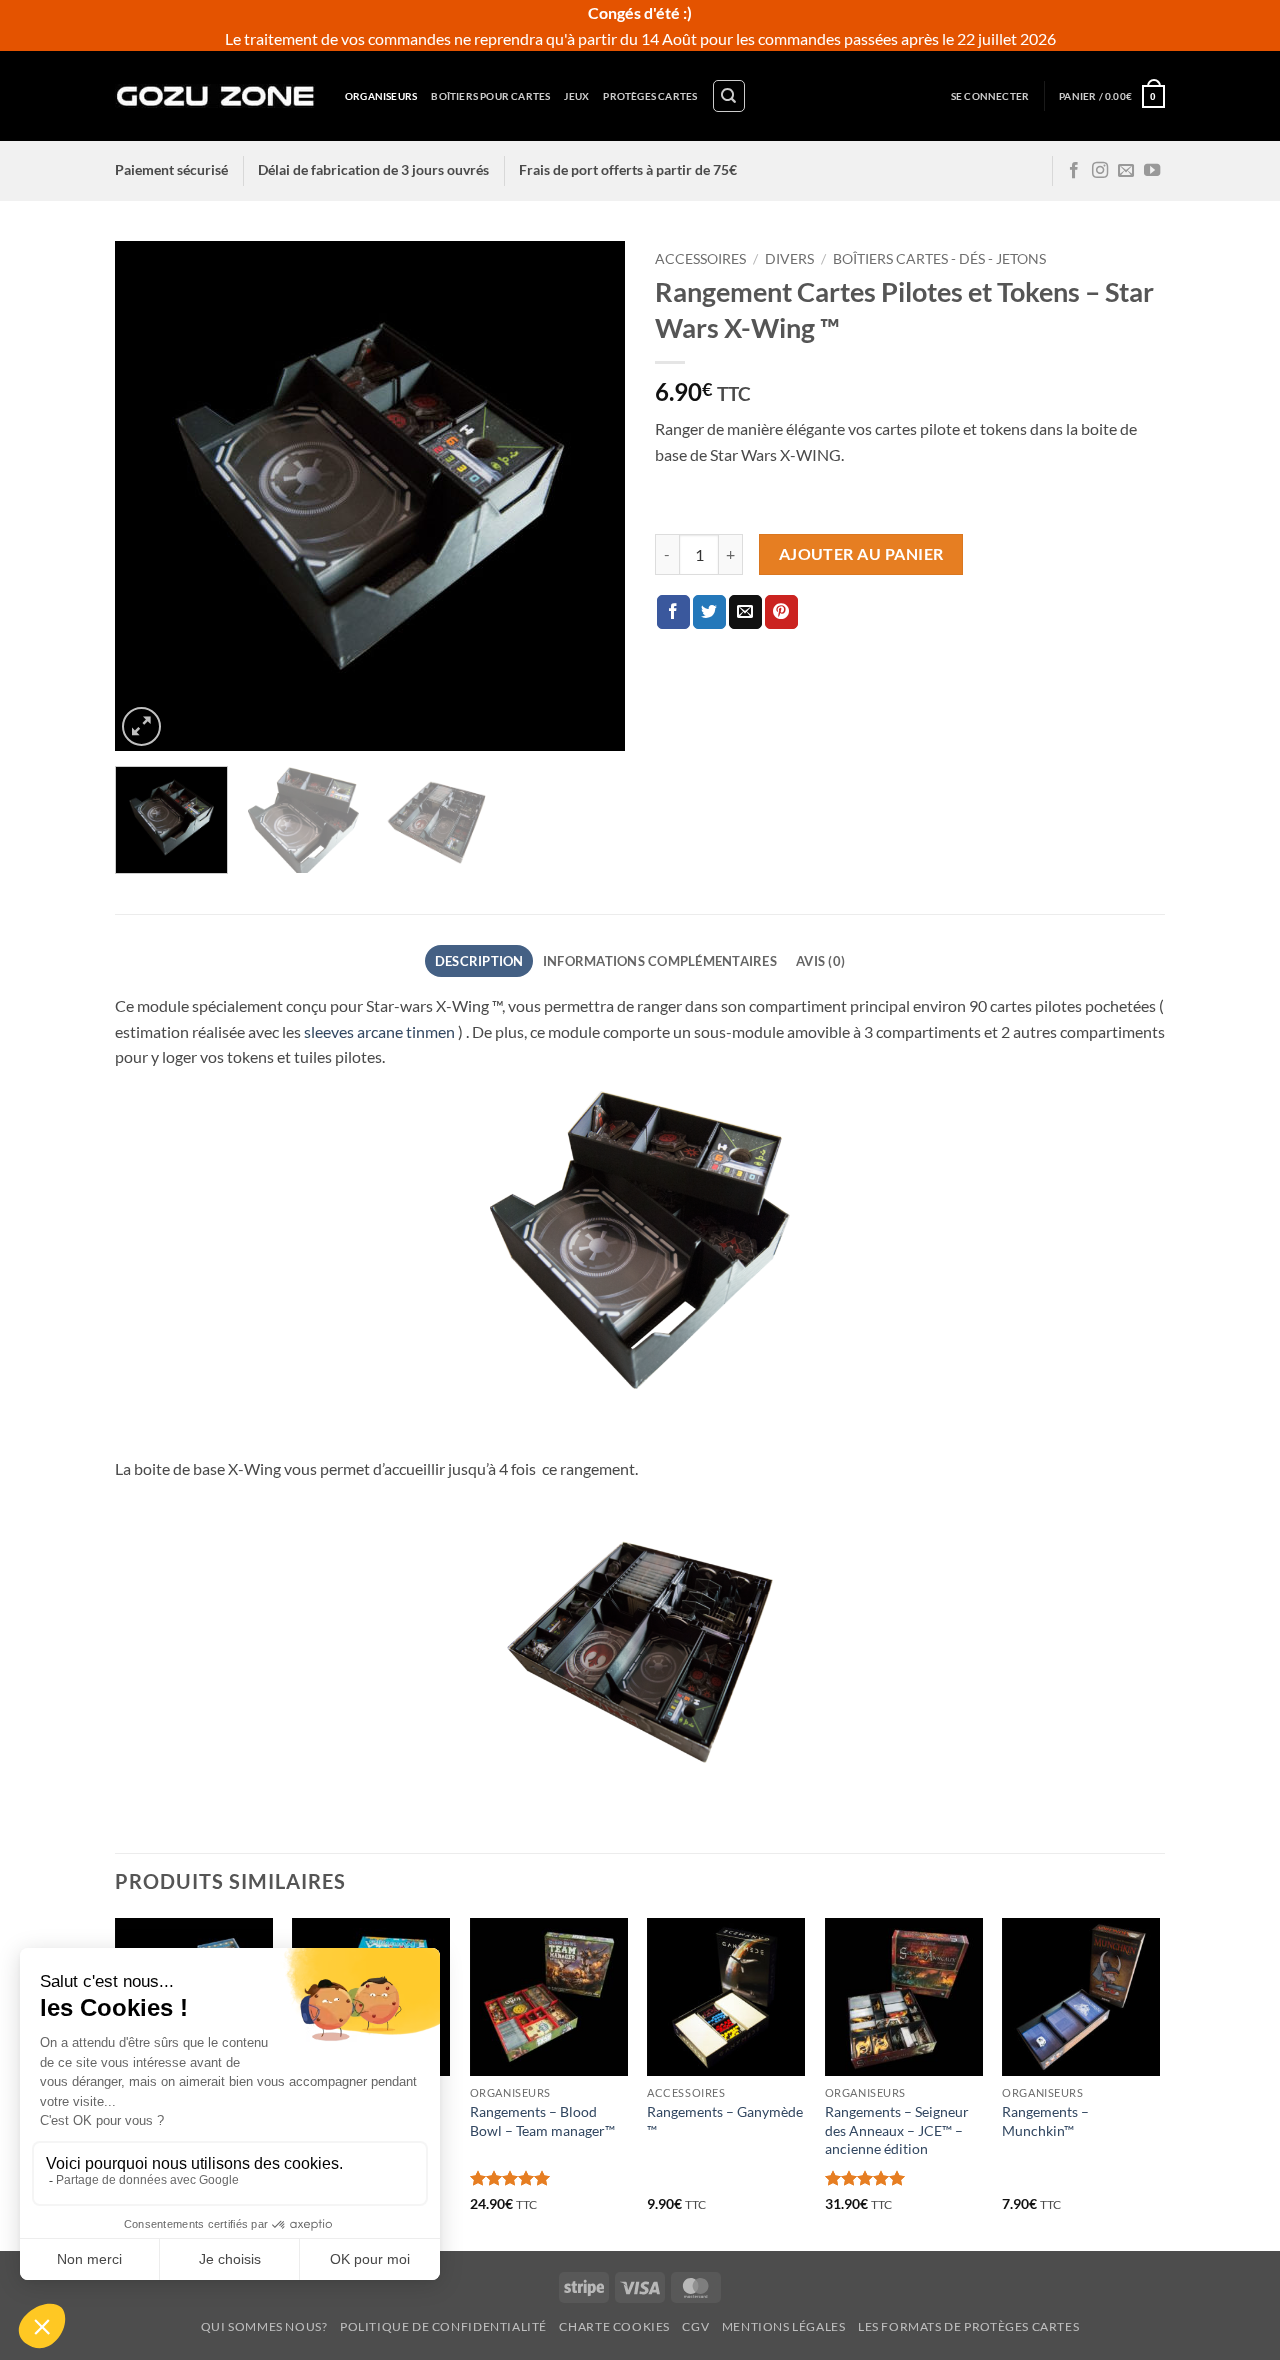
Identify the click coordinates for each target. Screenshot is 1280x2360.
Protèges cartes (650, 96)
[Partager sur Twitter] (709, 612)
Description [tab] (479, 961)
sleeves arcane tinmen (379, 1031)
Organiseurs (381, 96)
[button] (990, 96)
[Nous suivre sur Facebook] (1074, 171)
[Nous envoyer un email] (1126, 171)
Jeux (576, 96)
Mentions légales (784, 2326)
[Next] (590, 496)
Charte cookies (614, 2326)
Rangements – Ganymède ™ (725, 2121)
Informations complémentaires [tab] (660, 961)
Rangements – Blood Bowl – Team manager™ (542, 2121)
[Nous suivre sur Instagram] (1100, 171)
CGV (695, 2326)
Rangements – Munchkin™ (1045, 2121)
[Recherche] (729, 96)
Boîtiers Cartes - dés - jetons (939, 259)
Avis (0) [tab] (820, 961)
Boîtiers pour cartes (490, 96)
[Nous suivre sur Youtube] (1152, 171)
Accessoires (700, 259)
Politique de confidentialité (443, 2326)
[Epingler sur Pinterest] (781, 612)
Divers (789, 259)
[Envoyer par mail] (745, 612)
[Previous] (150, 496)
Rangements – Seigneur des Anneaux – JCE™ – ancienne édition (897, 2130)
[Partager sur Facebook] (673, 612)
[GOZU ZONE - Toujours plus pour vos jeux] (215, 95)
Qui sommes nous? (264, 2326)
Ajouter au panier (861, 554)
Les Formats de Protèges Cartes (968, 2326)
